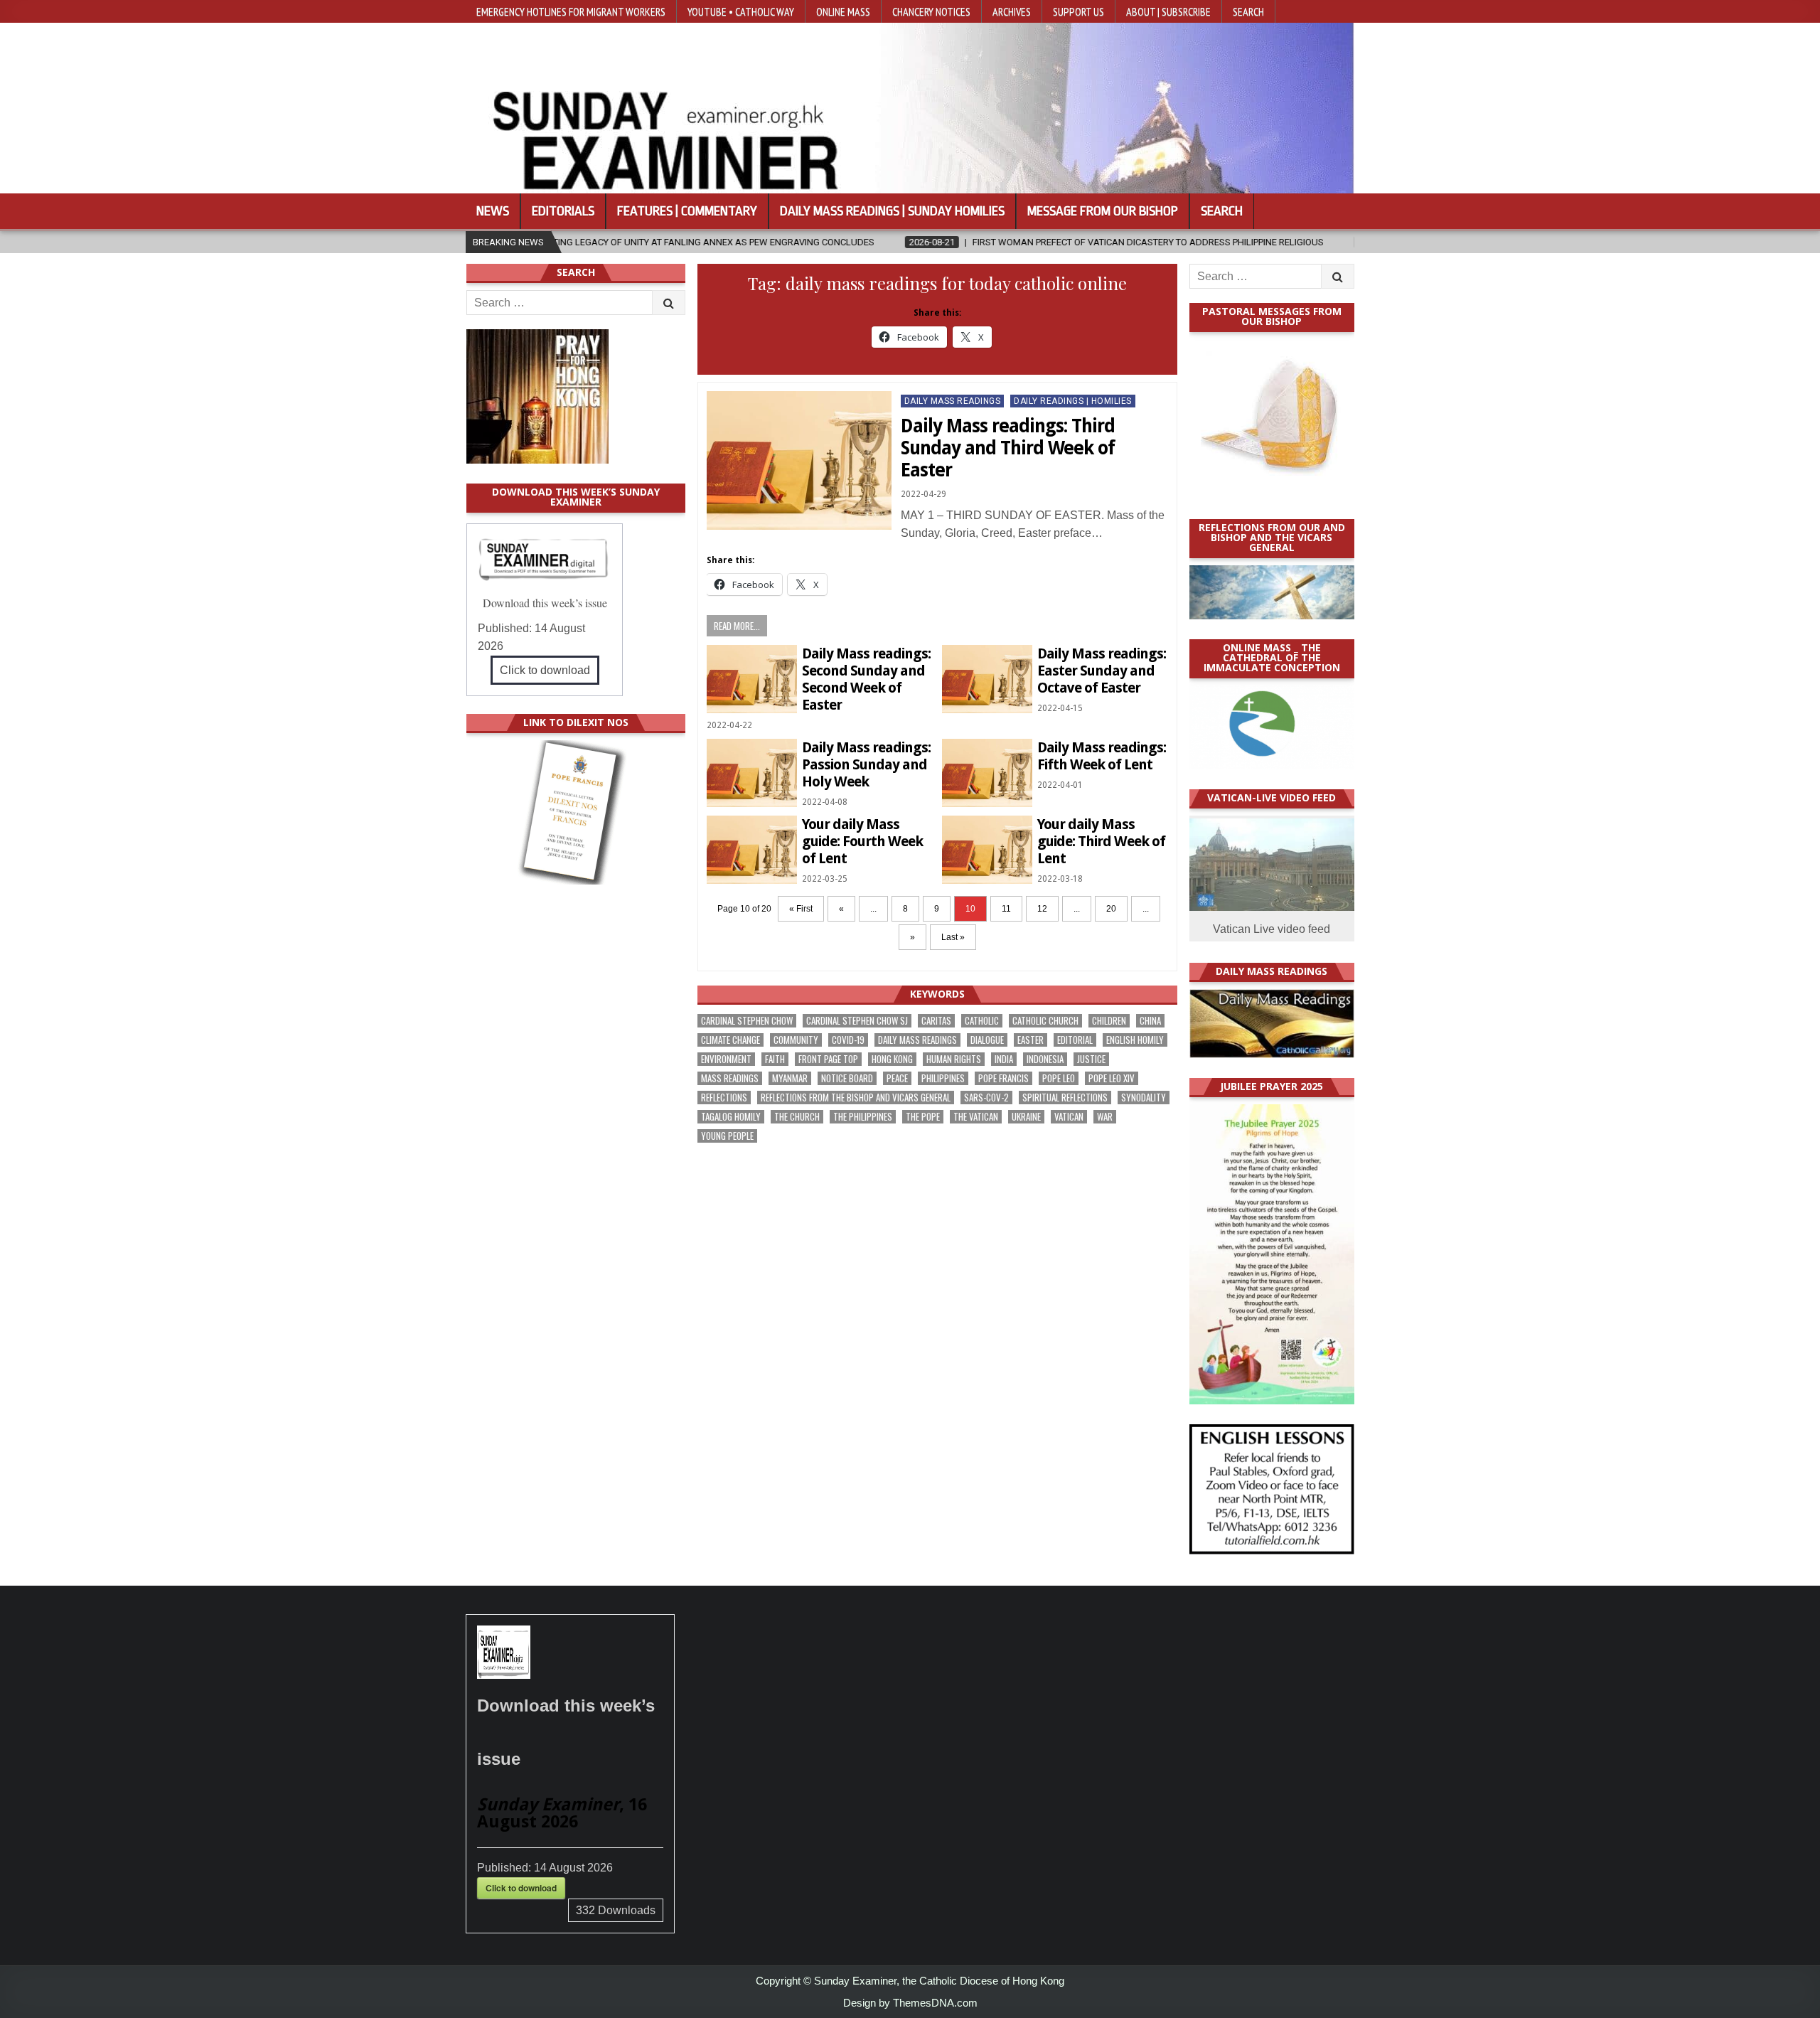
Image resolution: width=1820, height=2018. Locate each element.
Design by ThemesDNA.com (910, 2003)
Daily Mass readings (917, 1040)
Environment (726, 1059)
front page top (828, 1059)
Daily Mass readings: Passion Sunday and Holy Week (866, 764)
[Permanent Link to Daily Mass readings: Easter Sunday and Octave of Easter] (987, 679)
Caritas (936, 1021)
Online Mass (843, 11)
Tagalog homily (731, 1117)
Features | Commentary (687, 211)
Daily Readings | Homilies (1073, 401)
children (1109, 1021)
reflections (724, 1098)
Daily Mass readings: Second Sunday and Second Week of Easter (866, 679)
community (796, 1040)
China (1150, 1021)
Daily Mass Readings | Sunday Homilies (892, 211)
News (493, 211)
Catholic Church (1045, 1021)
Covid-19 (848, 1040)
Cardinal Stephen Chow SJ (857, 1021)
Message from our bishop (1103, 211)
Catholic (982, 1021)
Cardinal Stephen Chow (747, 1021)
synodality (1144, 1098)
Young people (727, 1136)
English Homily (1135, 1040)
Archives (1012, 11)
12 (1042, 909)
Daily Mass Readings (953, 401)
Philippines (943, 1078)
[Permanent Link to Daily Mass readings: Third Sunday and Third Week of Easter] (799, 460)
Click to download (545, 670)
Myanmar (790, 1078)
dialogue (987, 1040)
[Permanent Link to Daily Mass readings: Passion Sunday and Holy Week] (752, 773)
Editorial (1075, 1040)
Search (1248, 11)
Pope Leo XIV (1112, 1078)
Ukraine (1026, 1117)
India (1004, 1059)
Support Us (1078, 11)
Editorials (563, 211)
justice (1091, 1059)
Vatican (1069, 1117)
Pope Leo (1059, 1078)
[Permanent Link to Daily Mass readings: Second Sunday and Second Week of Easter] (752, 679)
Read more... (737, 626)
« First (801, 909)
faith (775, 1059)
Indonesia (1045, 1059)
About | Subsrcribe (1168, 11)
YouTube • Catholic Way (741, 11)
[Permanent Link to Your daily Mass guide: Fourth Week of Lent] (752, 849)
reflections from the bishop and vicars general (856, 1098)
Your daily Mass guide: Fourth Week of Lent (862, 841)
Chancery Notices (931, 11)
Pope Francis (1003, 1078)
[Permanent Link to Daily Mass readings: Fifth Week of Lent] (987, 773)
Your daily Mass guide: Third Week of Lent (1101, 841)
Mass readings (730, 1078)
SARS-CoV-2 (986, 1098)
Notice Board (847, 1078)
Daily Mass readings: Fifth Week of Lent (1102, 756)
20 (1111, 909)
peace (897, 1078)
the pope (923, 1117)
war (1105, 1117)
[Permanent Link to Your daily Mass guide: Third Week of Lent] (987, 849)
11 (1006, 909)
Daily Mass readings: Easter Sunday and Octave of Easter (1102, 671)
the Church (797, 1117)
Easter (1031, 1040)
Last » (953, 937)
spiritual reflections (1065, 1098)
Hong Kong (892, 1059)
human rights (954, 1059)
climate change (730, 1040)
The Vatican (976, 1117)
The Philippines (863, 1117)
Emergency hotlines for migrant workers (571, 11)
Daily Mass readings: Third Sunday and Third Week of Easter (1008, 448)
